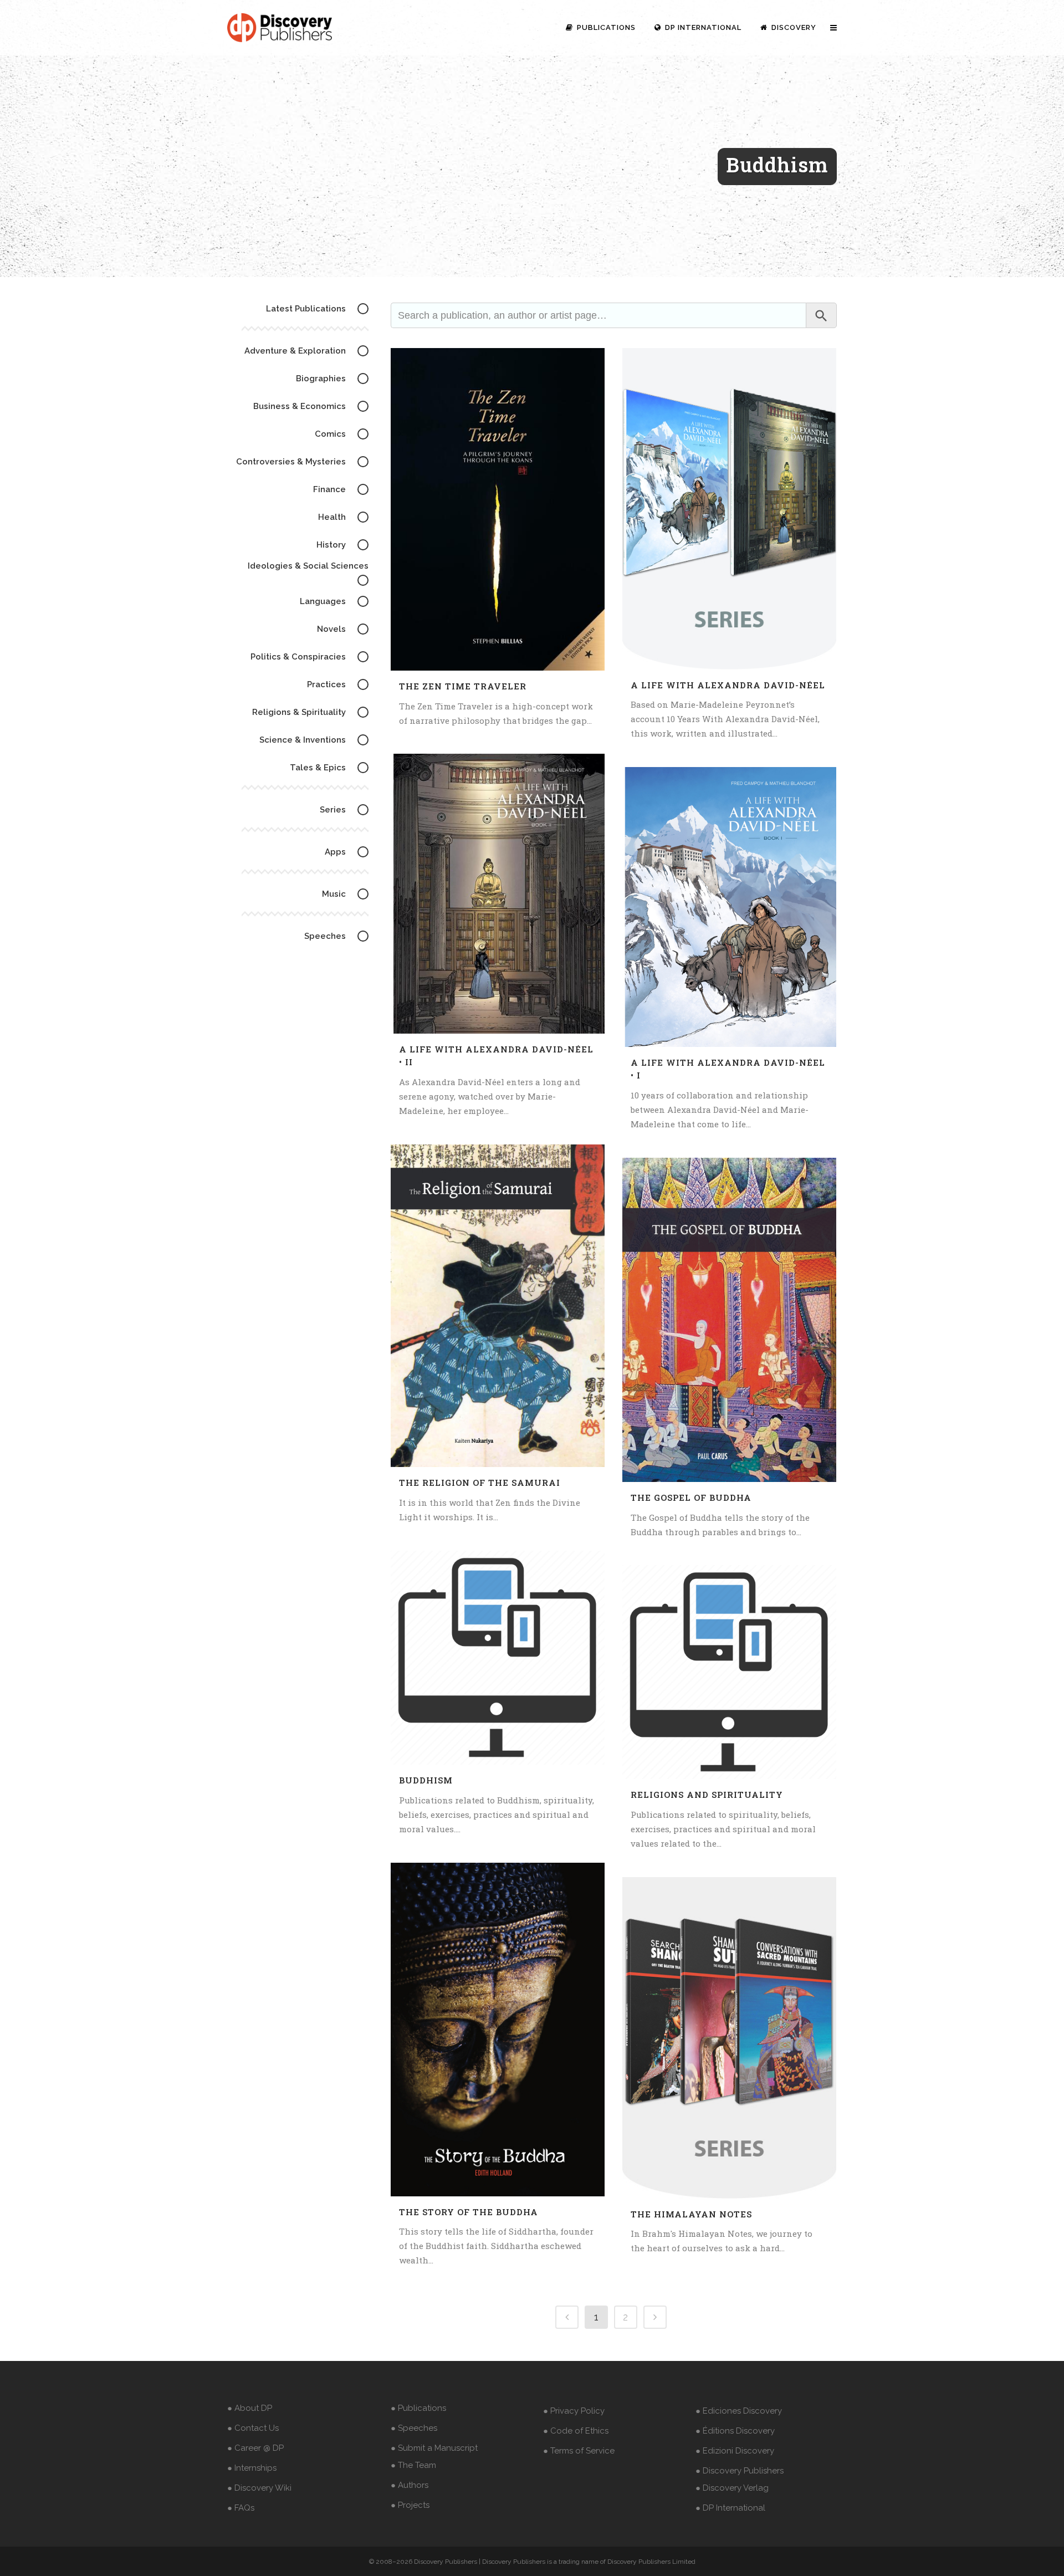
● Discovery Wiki (259, 2488)
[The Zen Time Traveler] (498, 509)
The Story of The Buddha (469, 2212)
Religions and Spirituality (707, 1795)
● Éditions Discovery (735, 2431)
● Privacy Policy (574, 2411)
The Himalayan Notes (691, 2214)
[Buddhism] (498, 1658)
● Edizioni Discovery (735, 2451)
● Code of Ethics (576, 2431)
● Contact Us (253, 2428)
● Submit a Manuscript (434, 2448)
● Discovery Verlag (732, 2488)
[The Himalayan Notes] (729, 2038)
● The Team (413, 2465)
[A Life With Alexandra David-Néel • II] (498, 894)
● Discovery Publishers (740, 2471)
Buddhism (426, 1780)
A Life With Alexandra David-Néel (728, 685)
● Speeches (414, 2428)
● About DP (250, 2408)
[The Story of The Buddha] (498, 2030)
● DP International (730, 2508)
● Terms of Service (579, 2451)
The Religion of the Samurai (480, 1483)
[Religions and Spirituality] (729, 1672)
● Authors (410, 2485)
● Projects (410, 2505)
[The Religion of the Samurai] (498, 1306)
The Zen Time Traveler (463, 686)
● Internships (252, 2468)
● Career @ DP (255, 2448)
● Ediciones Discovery (739, 2411)
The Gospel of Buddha (691, 1497)
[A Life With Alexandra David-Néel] (729, 509)
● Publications (418, 2408)
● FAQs (241, 2508)
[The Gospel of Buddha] (729, 1320)
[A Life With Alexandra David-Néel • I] (729, 907)
